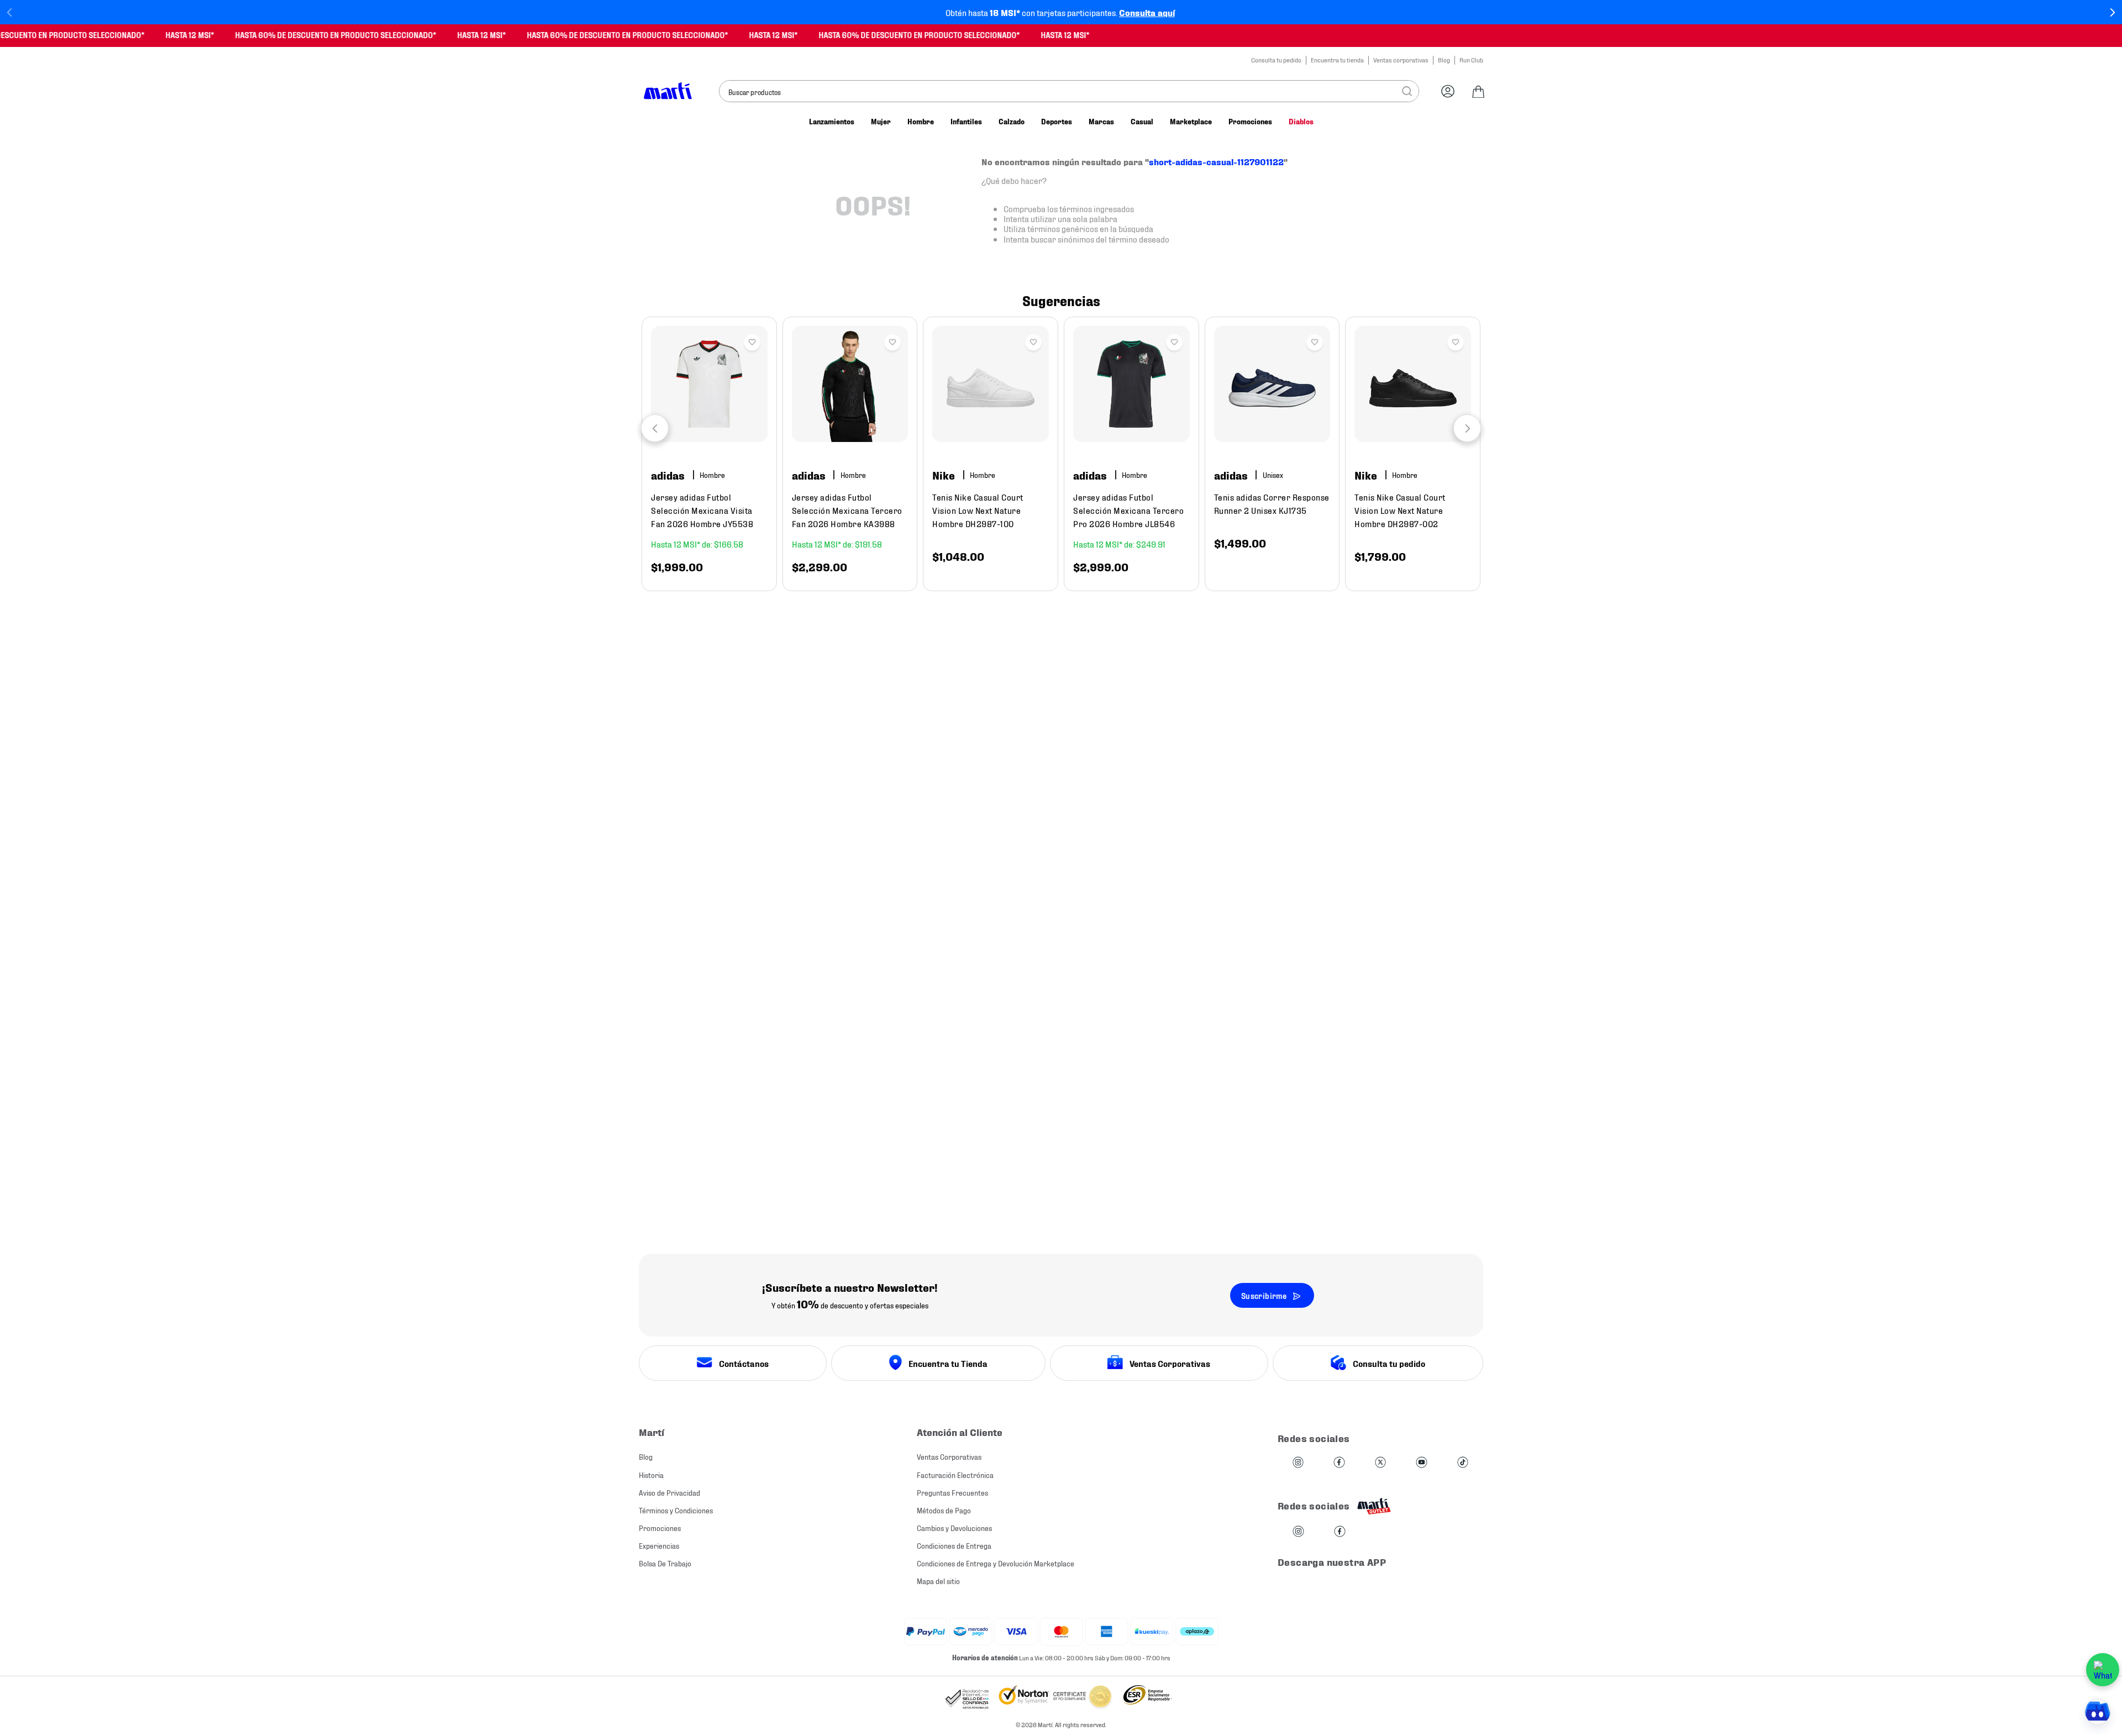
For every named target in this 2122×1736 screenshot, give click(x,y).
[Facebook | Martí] (1285, 1450)
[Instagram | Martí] (1244, 1450)
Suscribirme (1264, 1282)
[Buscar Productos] (1407, 91)
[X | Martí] (1327, 1450)
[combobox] (1069, 91)
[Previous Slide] (10, 12)
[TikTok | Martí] (1409, 1450)
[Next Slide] (2112, 12)
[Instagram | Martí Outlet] (1245, 1519)
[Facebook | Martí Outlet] (1286, 1519)
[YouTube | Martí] (1368, 1450)
